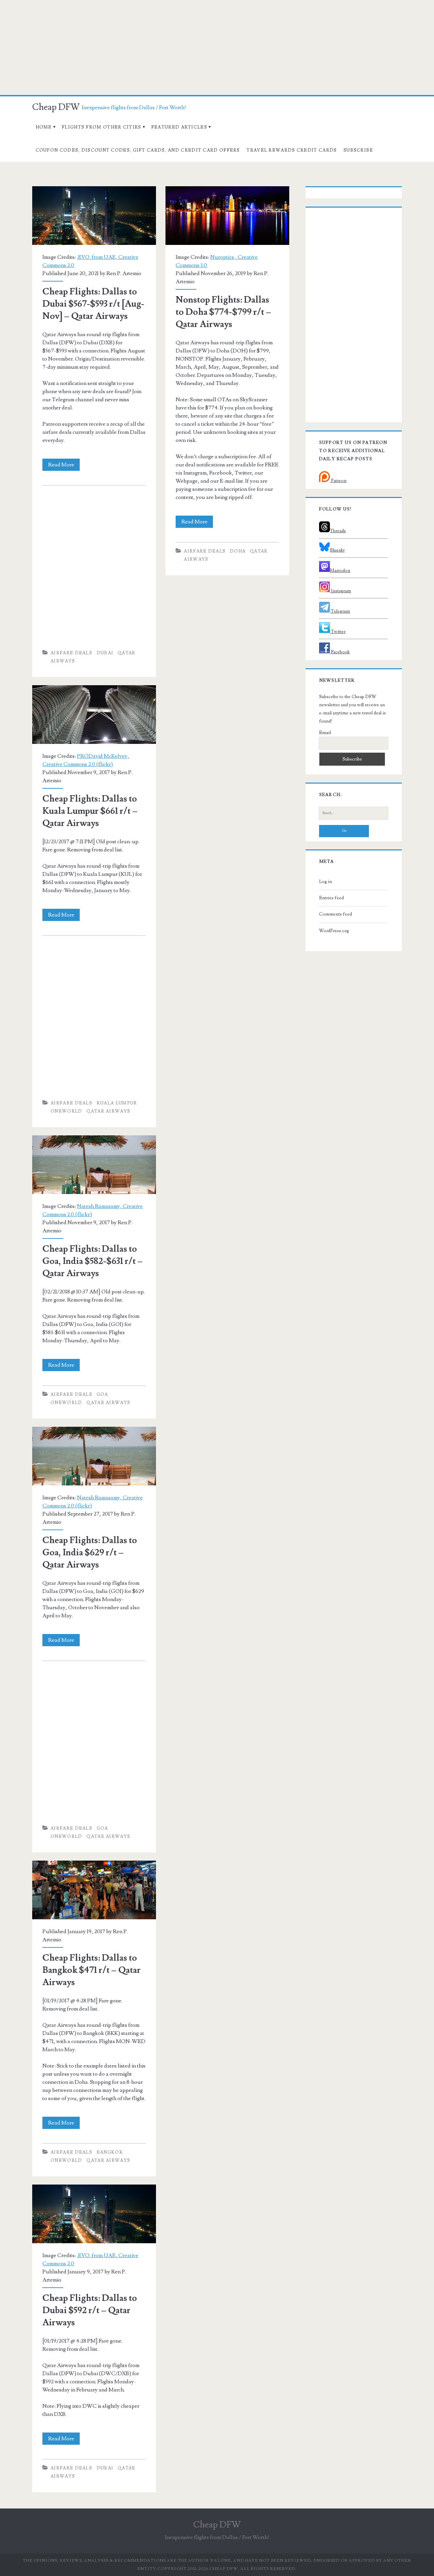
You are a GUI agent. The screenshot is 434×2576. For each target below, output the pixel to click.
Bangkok (110, 2152)
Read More (64, 466)
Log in (325, 882)
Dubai (105, 653)
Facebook (340, 652)
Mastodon (340, 571)
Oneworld (66, 1111)
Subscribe (358, 150)
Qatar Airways (108, 1111)
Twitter (338, 632)
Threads (338, 531)
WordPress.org (334, 931)
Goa (102, 1395)
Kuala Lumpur (117, 1103)
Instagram (340, 591)
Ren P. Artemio (124, 273)
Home (44, 127)
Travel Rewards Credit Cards (292, 150)
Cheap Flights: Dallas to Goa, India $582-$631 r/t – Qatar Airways (94, 1165)
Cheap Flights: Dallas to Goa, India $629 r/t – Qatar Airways (94, 1456)
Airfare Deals (71, 653)
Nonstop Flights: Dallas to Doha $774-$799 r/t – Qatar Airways (227, 216)
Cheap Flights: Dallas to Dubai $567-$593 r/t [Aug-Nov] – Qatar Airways (94, 216)
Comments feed (336, 914)
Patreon (338, 481)
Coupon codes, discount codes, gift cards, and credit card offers (138, 150)
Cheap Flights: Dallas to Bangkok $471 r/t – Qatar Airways (94, 1890)
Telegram (340, 611)
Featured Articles (179, 127)
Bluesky (337, 550)
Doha (238, 551)
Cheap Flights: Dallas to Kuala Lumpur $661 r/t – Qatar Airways (94, 715)
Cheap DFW (56, 107)
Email (325, 733)
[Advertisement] (217, 47)
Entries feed (331, 898)
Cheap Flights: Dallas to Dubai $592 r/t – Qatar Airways (94, 2214)
